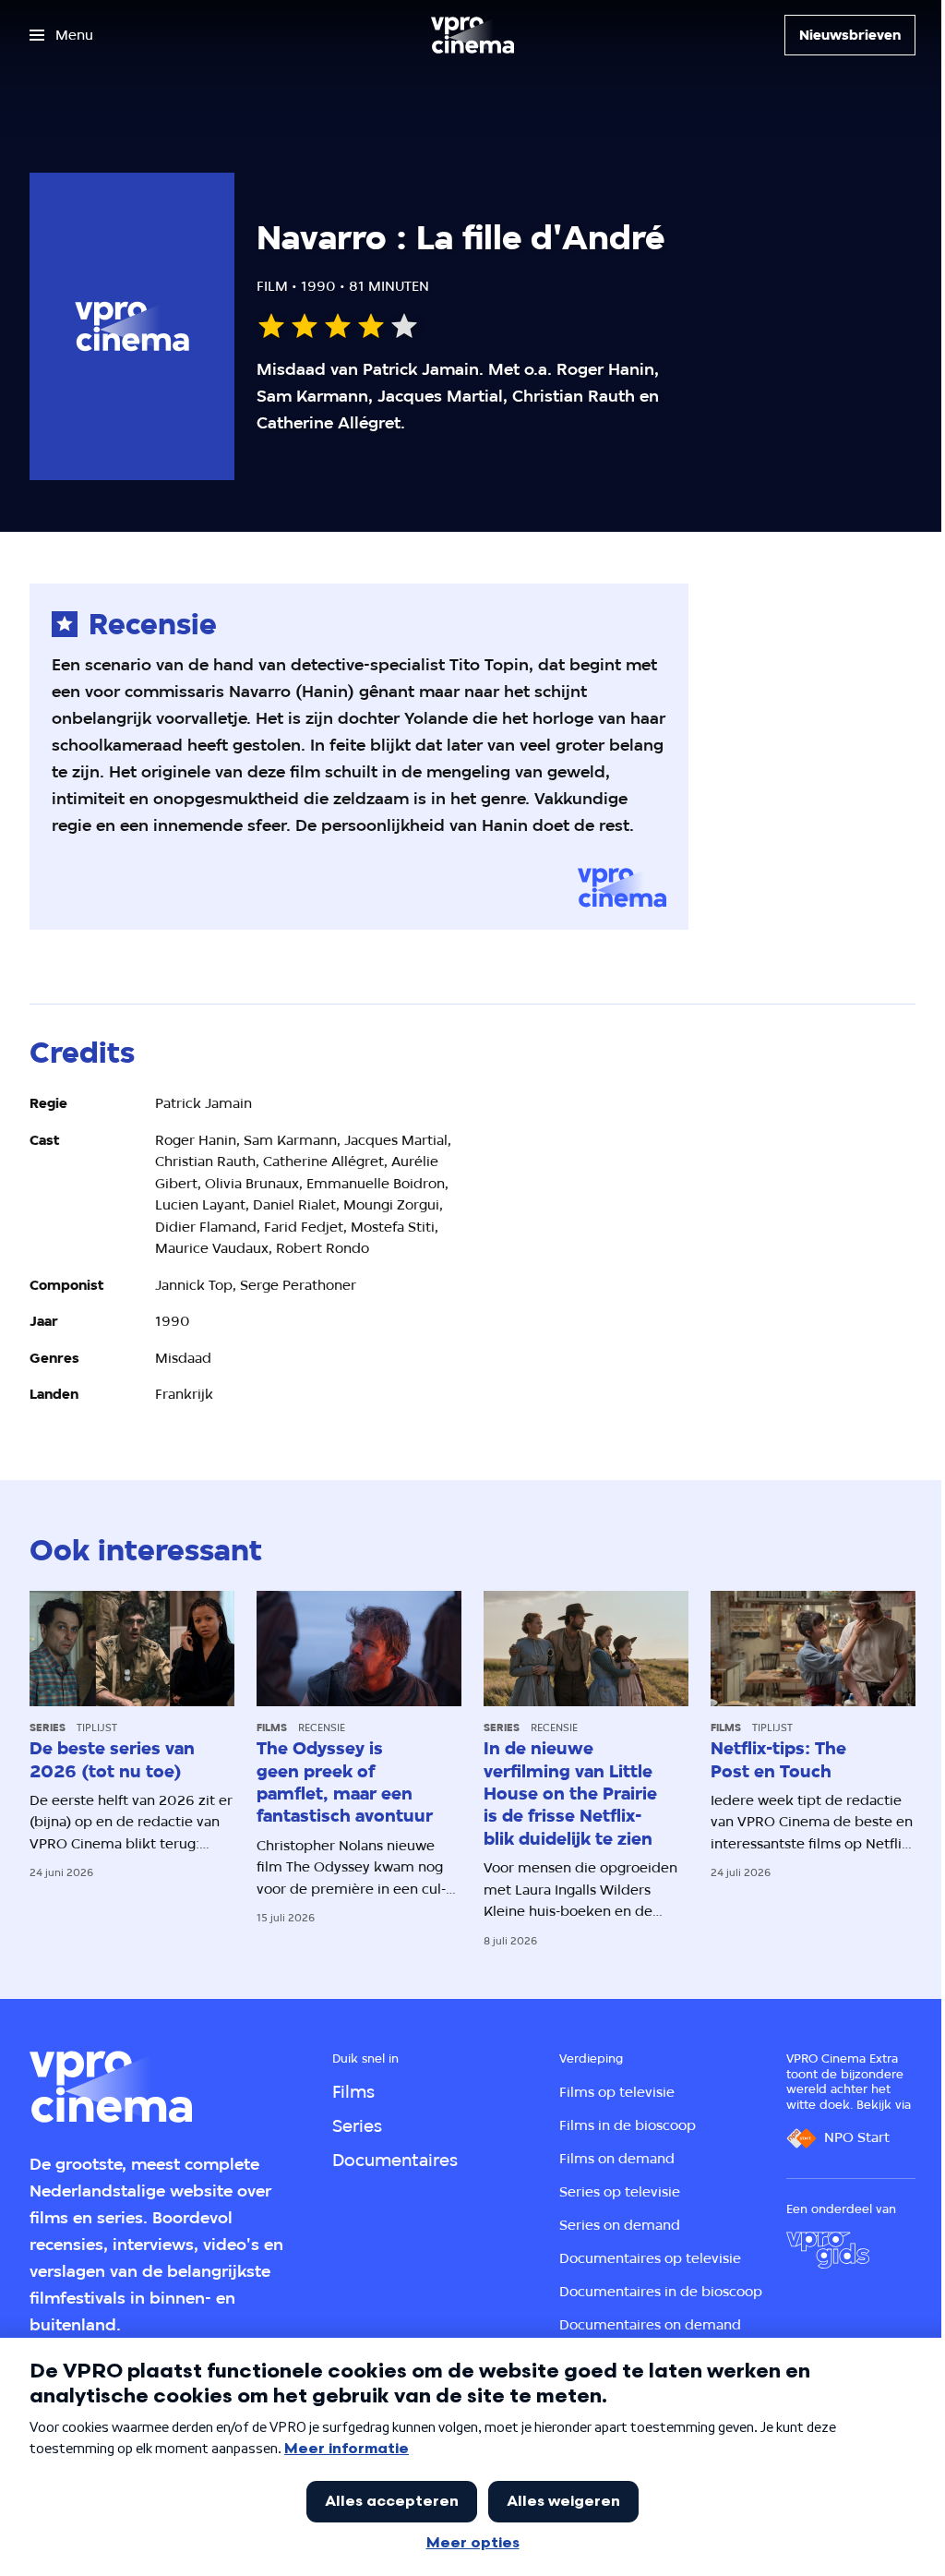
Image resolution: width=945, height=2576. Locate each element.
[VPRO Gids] (828, 2250)
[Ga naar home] (472, 35)
